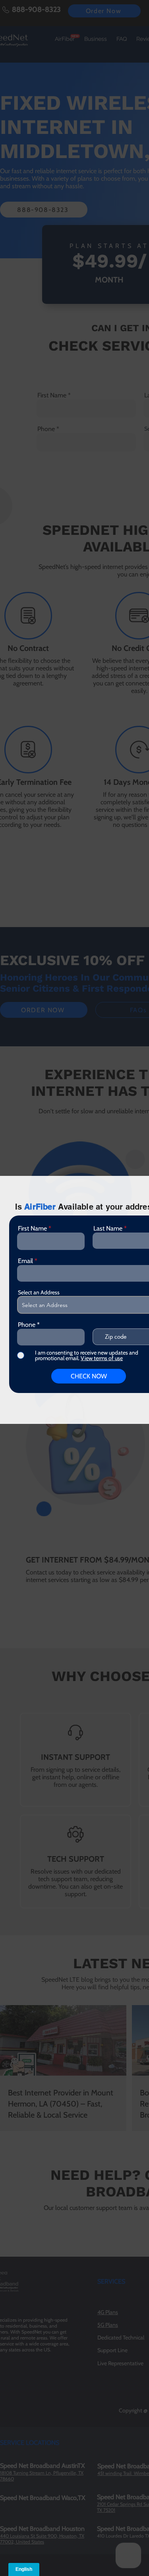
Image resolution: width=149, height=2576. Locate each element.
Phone (27, 1325)
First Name (32, 1229)
